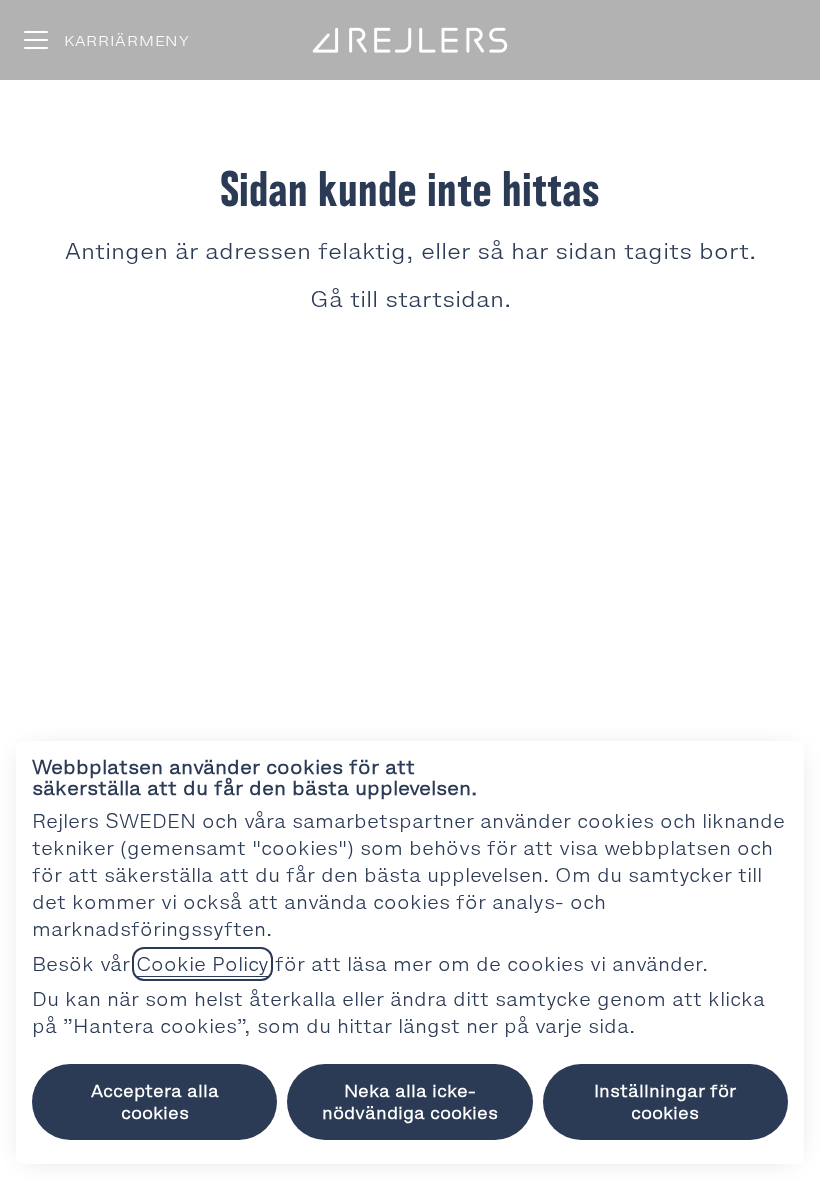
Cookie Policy (202, 964)
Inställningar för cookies (665, 1102)
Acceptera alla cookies (155, 1102)
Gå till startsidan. (410, 299)
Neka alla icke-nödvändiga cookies (410, 1102)
